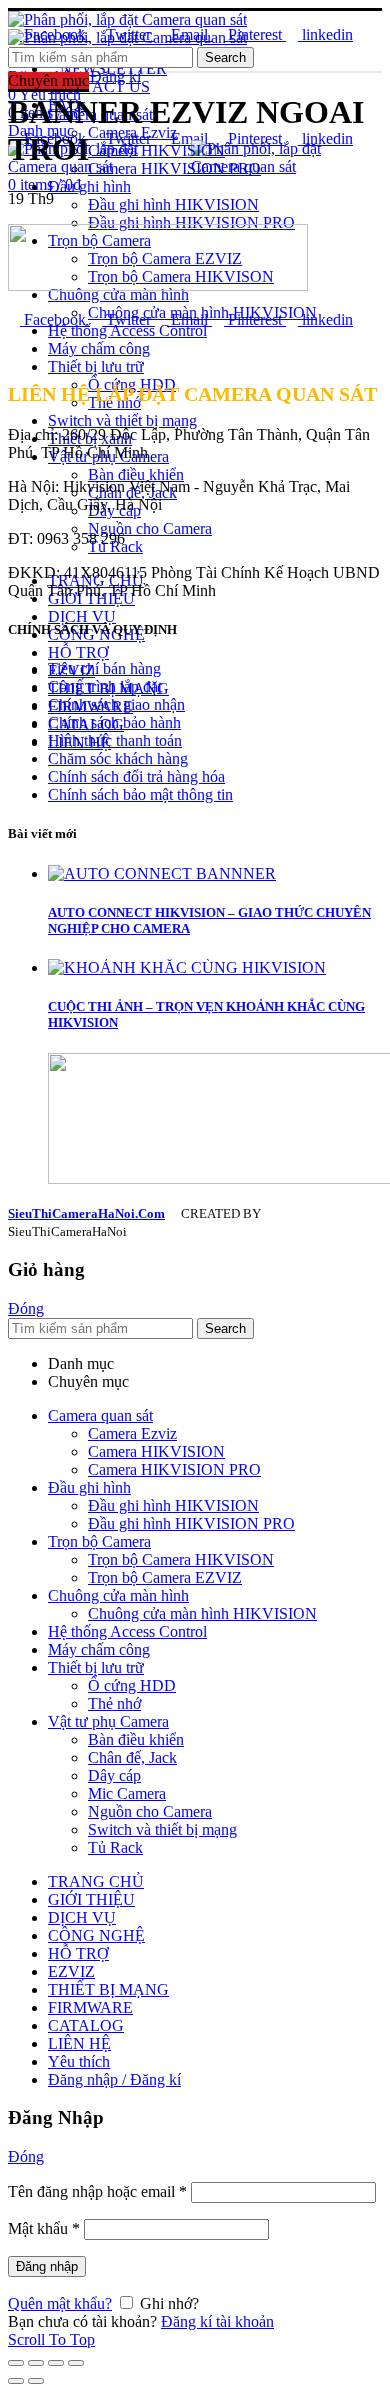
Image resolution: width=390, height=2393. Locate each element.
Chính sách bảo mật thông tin (140, 794)
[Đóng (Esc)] (16, 2363)
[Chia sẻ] (36, 2363)
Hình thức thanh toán (115, 740)
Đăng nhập (47, 2266)
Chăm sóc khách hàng (118, 758)
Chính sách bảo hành (114, 722)
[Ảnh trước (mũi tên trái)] (16, 2381)
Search (225, 57)
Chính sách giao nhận (116, 704)
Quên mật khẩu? (60, 2303)
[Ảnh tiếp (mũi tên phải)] (36, 2381)
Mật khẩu (44, 2228)
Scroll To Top (51, 2339)
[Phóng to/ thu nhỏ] (76, 2363)
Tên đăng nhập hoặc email (97, 2191)
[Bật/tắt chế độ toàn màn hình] (56, 2363)
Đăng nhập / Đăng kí (114, 2079)
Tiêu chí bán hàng (104, 668)
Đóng (26, 1308)
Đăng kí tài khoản (217, 2321)
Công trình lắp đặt (105, 686)
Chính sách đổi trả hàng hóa (136, 776)
